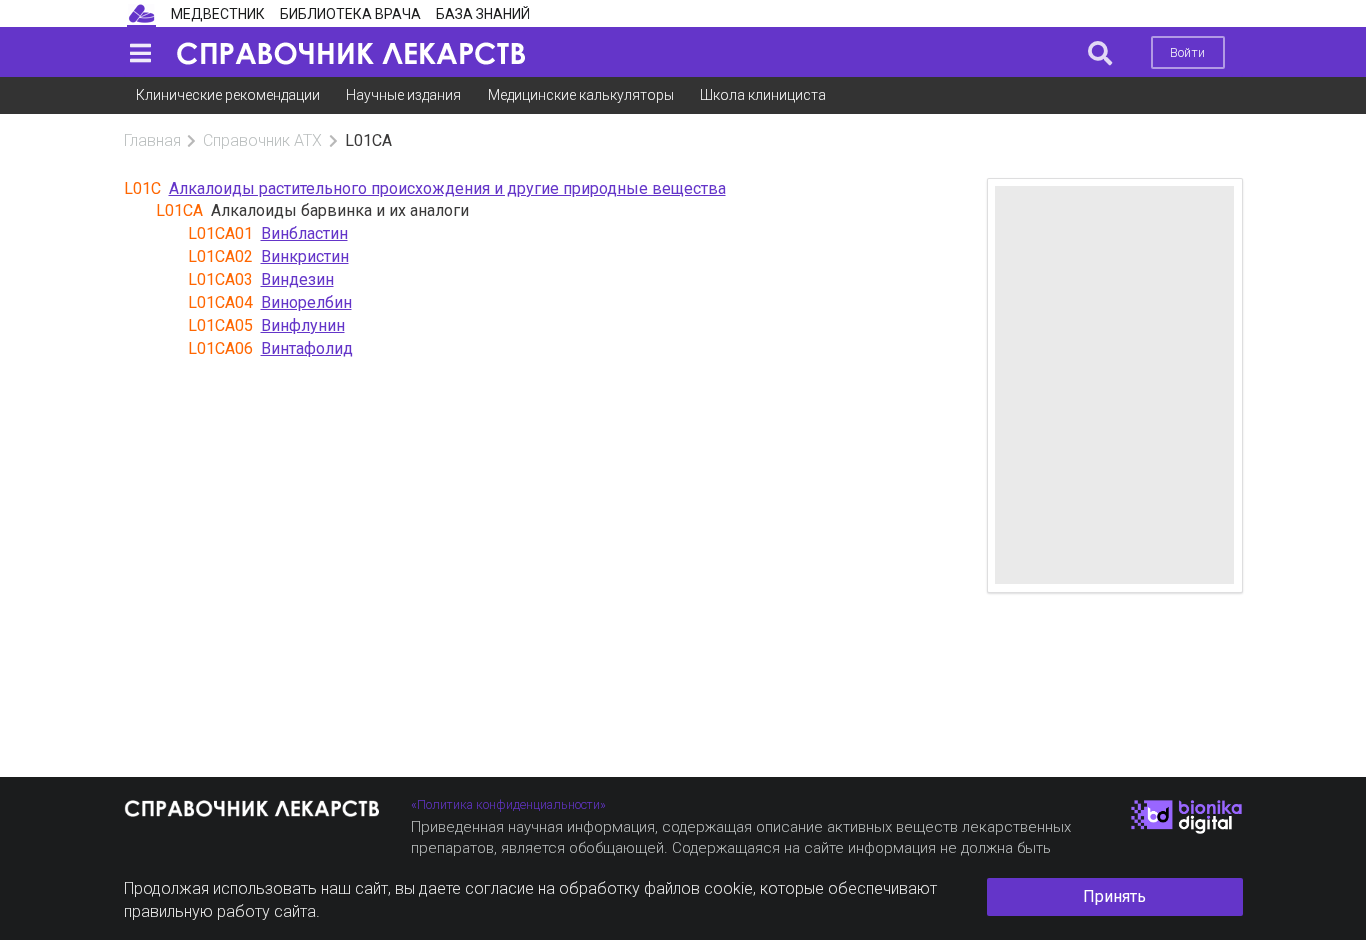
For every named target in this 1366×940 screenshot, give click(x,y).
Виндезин (297, 279)
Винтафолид (307, 348)
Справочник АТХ (262, 140)
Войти (1187, 52)
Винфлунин (303, 325)
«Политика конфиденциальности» (508, 804)
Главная (152, 140)
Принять (1114, 896)
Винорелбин (306, 302)
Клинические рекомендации (228, 95)
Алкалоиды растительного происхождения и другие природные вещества (447, 188)
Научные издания (403, 95)
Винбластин (304, 233)
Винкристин (305, 256)
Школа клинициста (763, 95)
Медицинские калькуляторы (581, 95)
